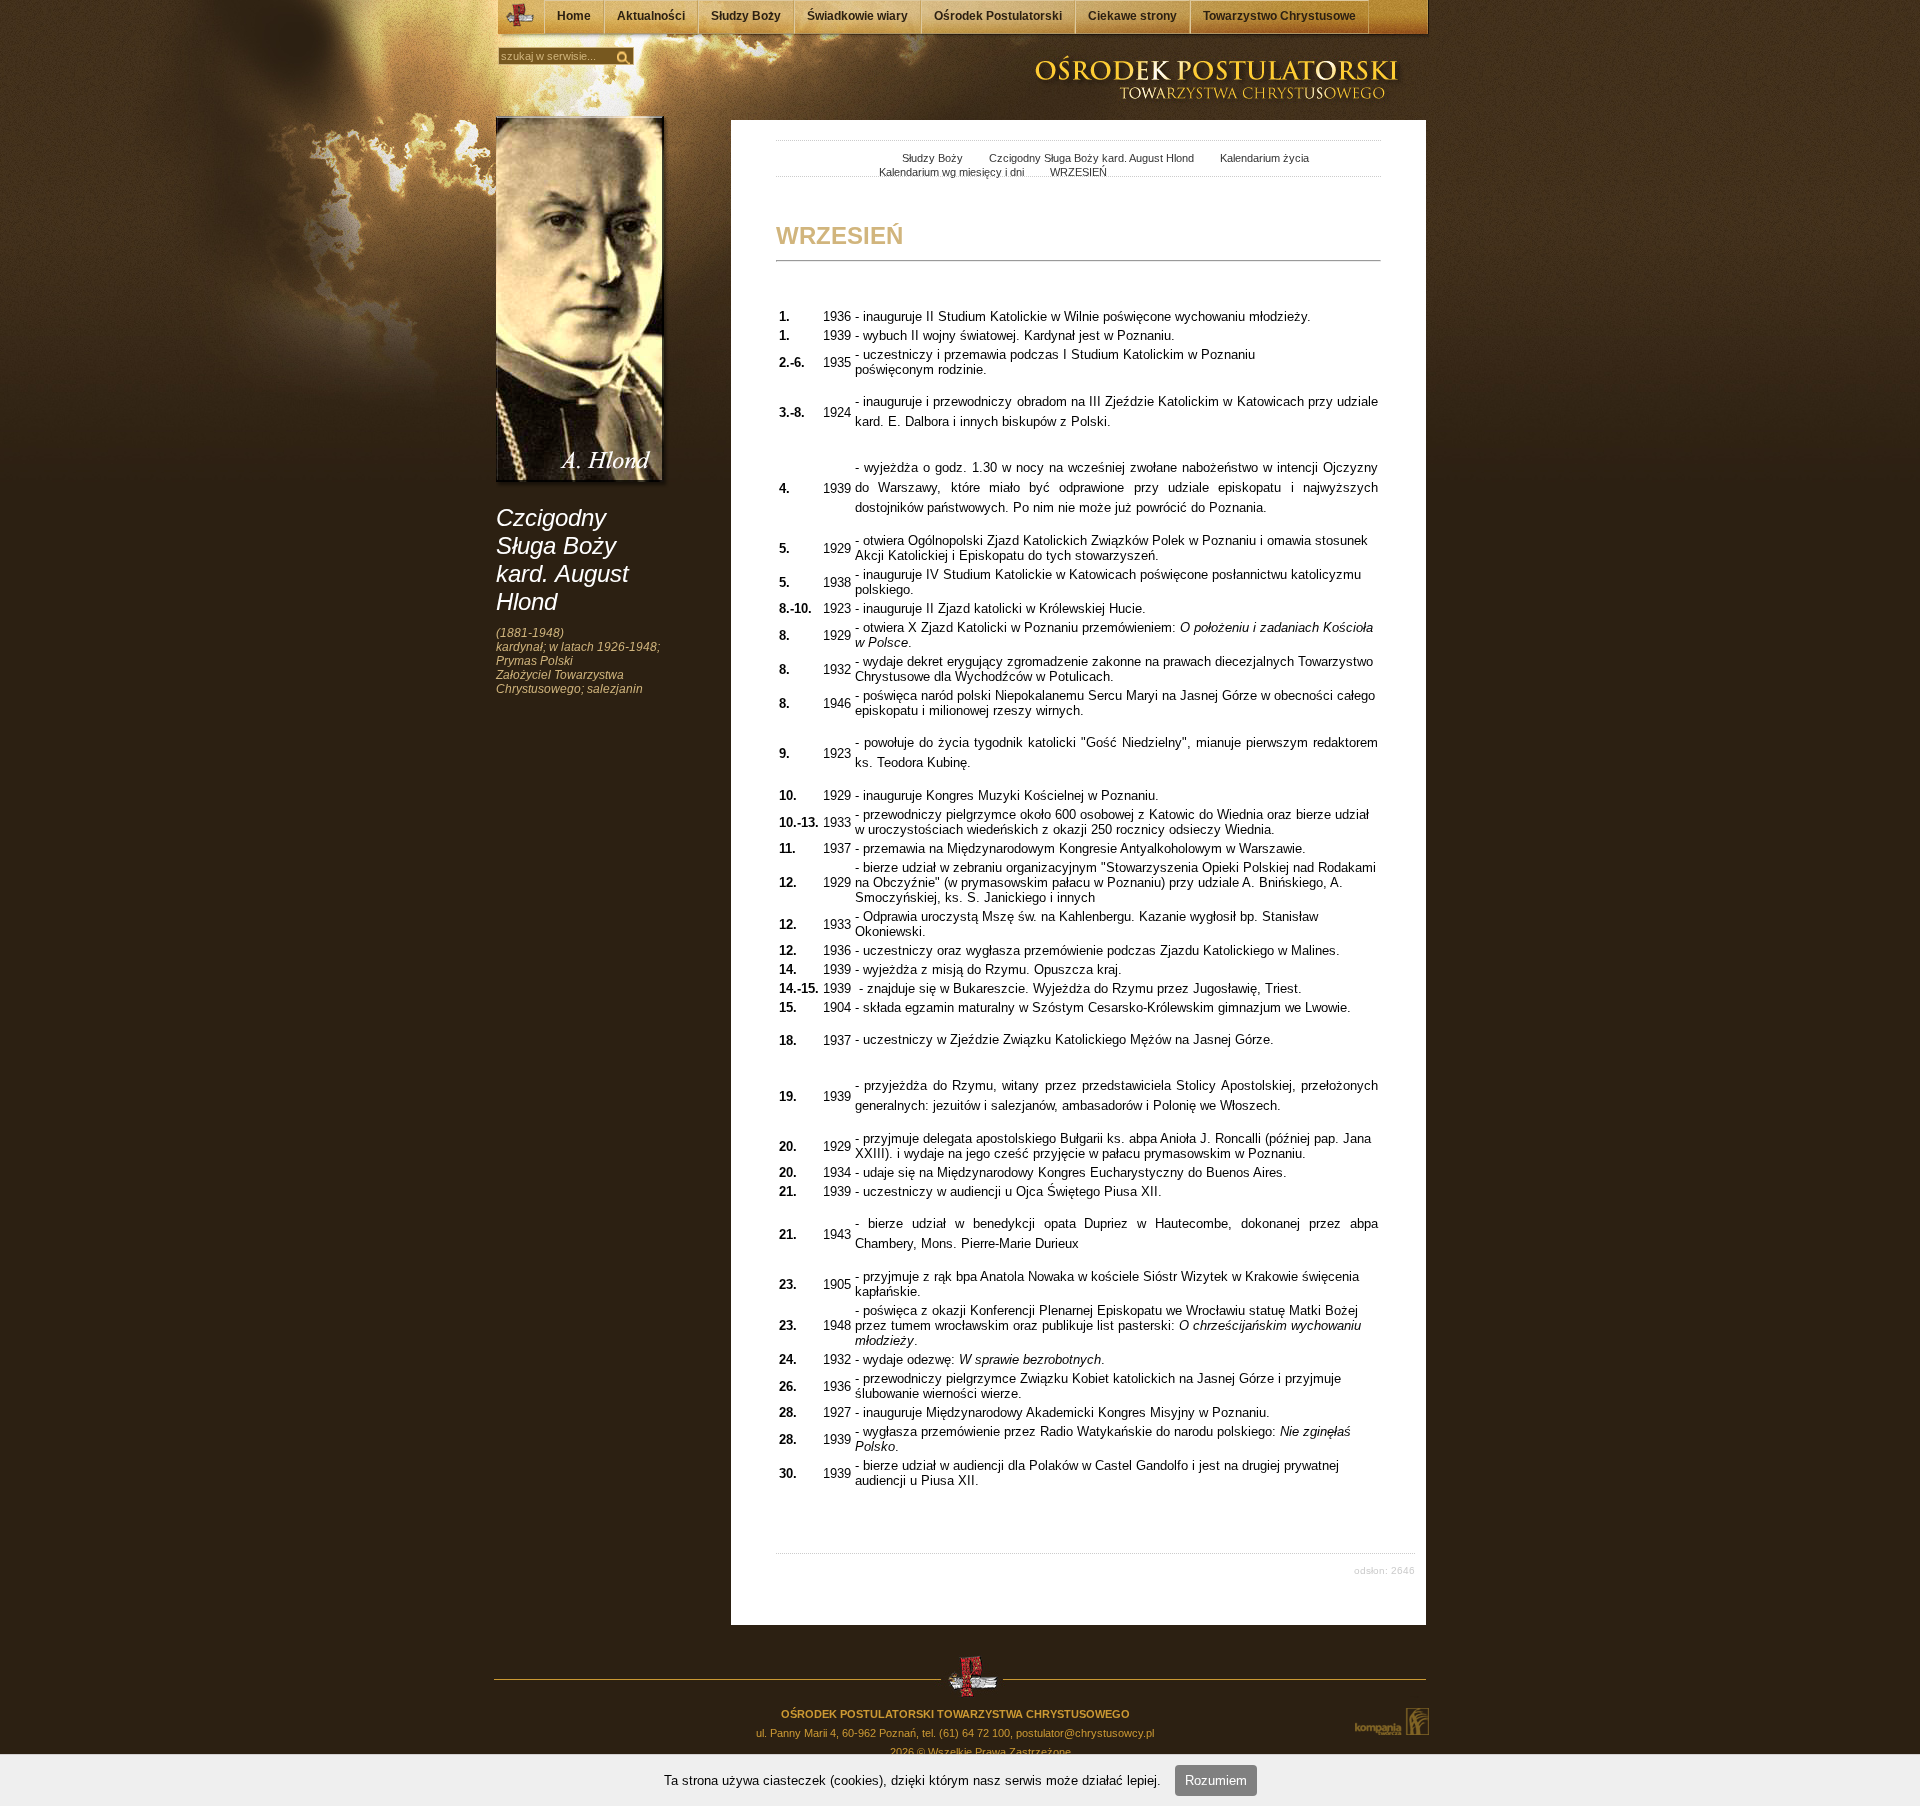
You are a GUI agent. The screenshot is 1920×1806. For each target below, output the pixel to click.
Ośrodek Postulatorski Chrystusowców (514, 20)
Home (574, 16)
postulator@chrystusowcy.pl (1085, 1733)
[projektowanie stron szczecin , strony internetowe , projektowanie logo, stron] (1391, 1721)
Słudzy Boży (746, 16)
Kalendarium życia (1253, 158)
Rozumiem (1216, 1780)
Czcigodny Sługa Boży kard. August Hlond (1080, 158)
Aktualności (651, 16)
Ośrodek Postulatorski (998, 16)
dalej (816, 159)
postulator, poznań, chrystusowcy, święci (865, 159)
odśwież (838, 159)
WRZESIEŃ (1067, 172)
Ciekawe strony (1132, 16)
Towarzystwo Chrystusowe (1279, 16)
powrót (794, 159)
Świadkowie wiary (857, 16)
